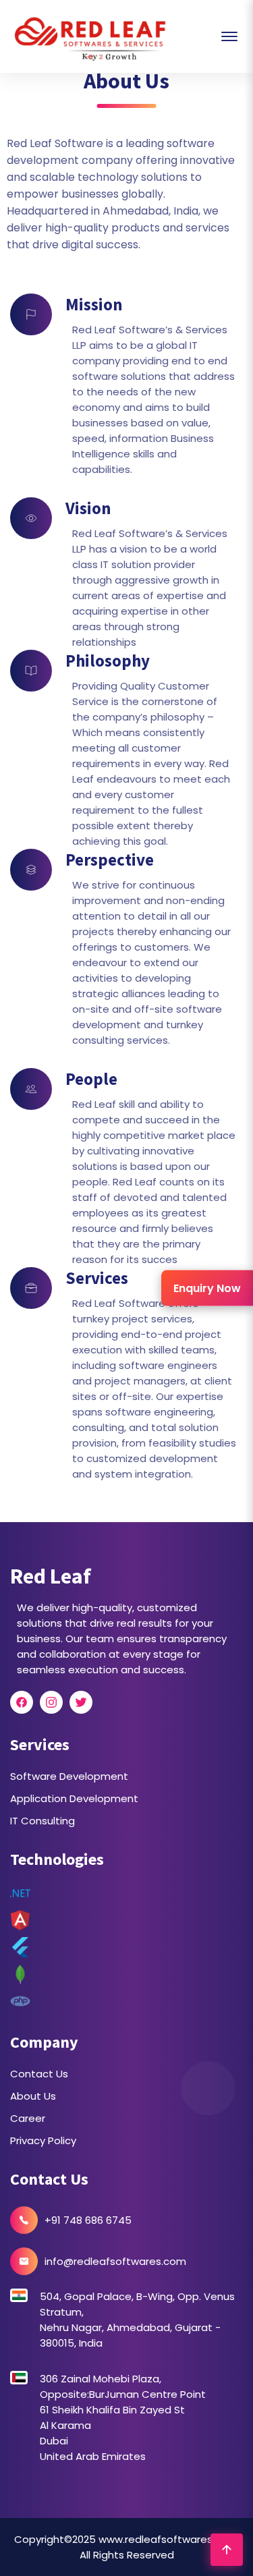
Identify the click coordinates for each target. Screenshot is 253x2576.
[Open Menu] (229, 36)
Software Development (69, 1776)
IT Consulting (43, 1821)
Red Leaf (51, 1576)
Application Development (74, 1798)
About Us (33, 2096)
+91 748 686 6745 (88, 2220)
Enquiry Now (207, 1288)
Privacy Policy (43, 2140)
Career (28, 2118)
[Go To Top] (227, 2550)
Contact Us (39, 2074)
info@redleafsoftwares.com (115, 2261)
